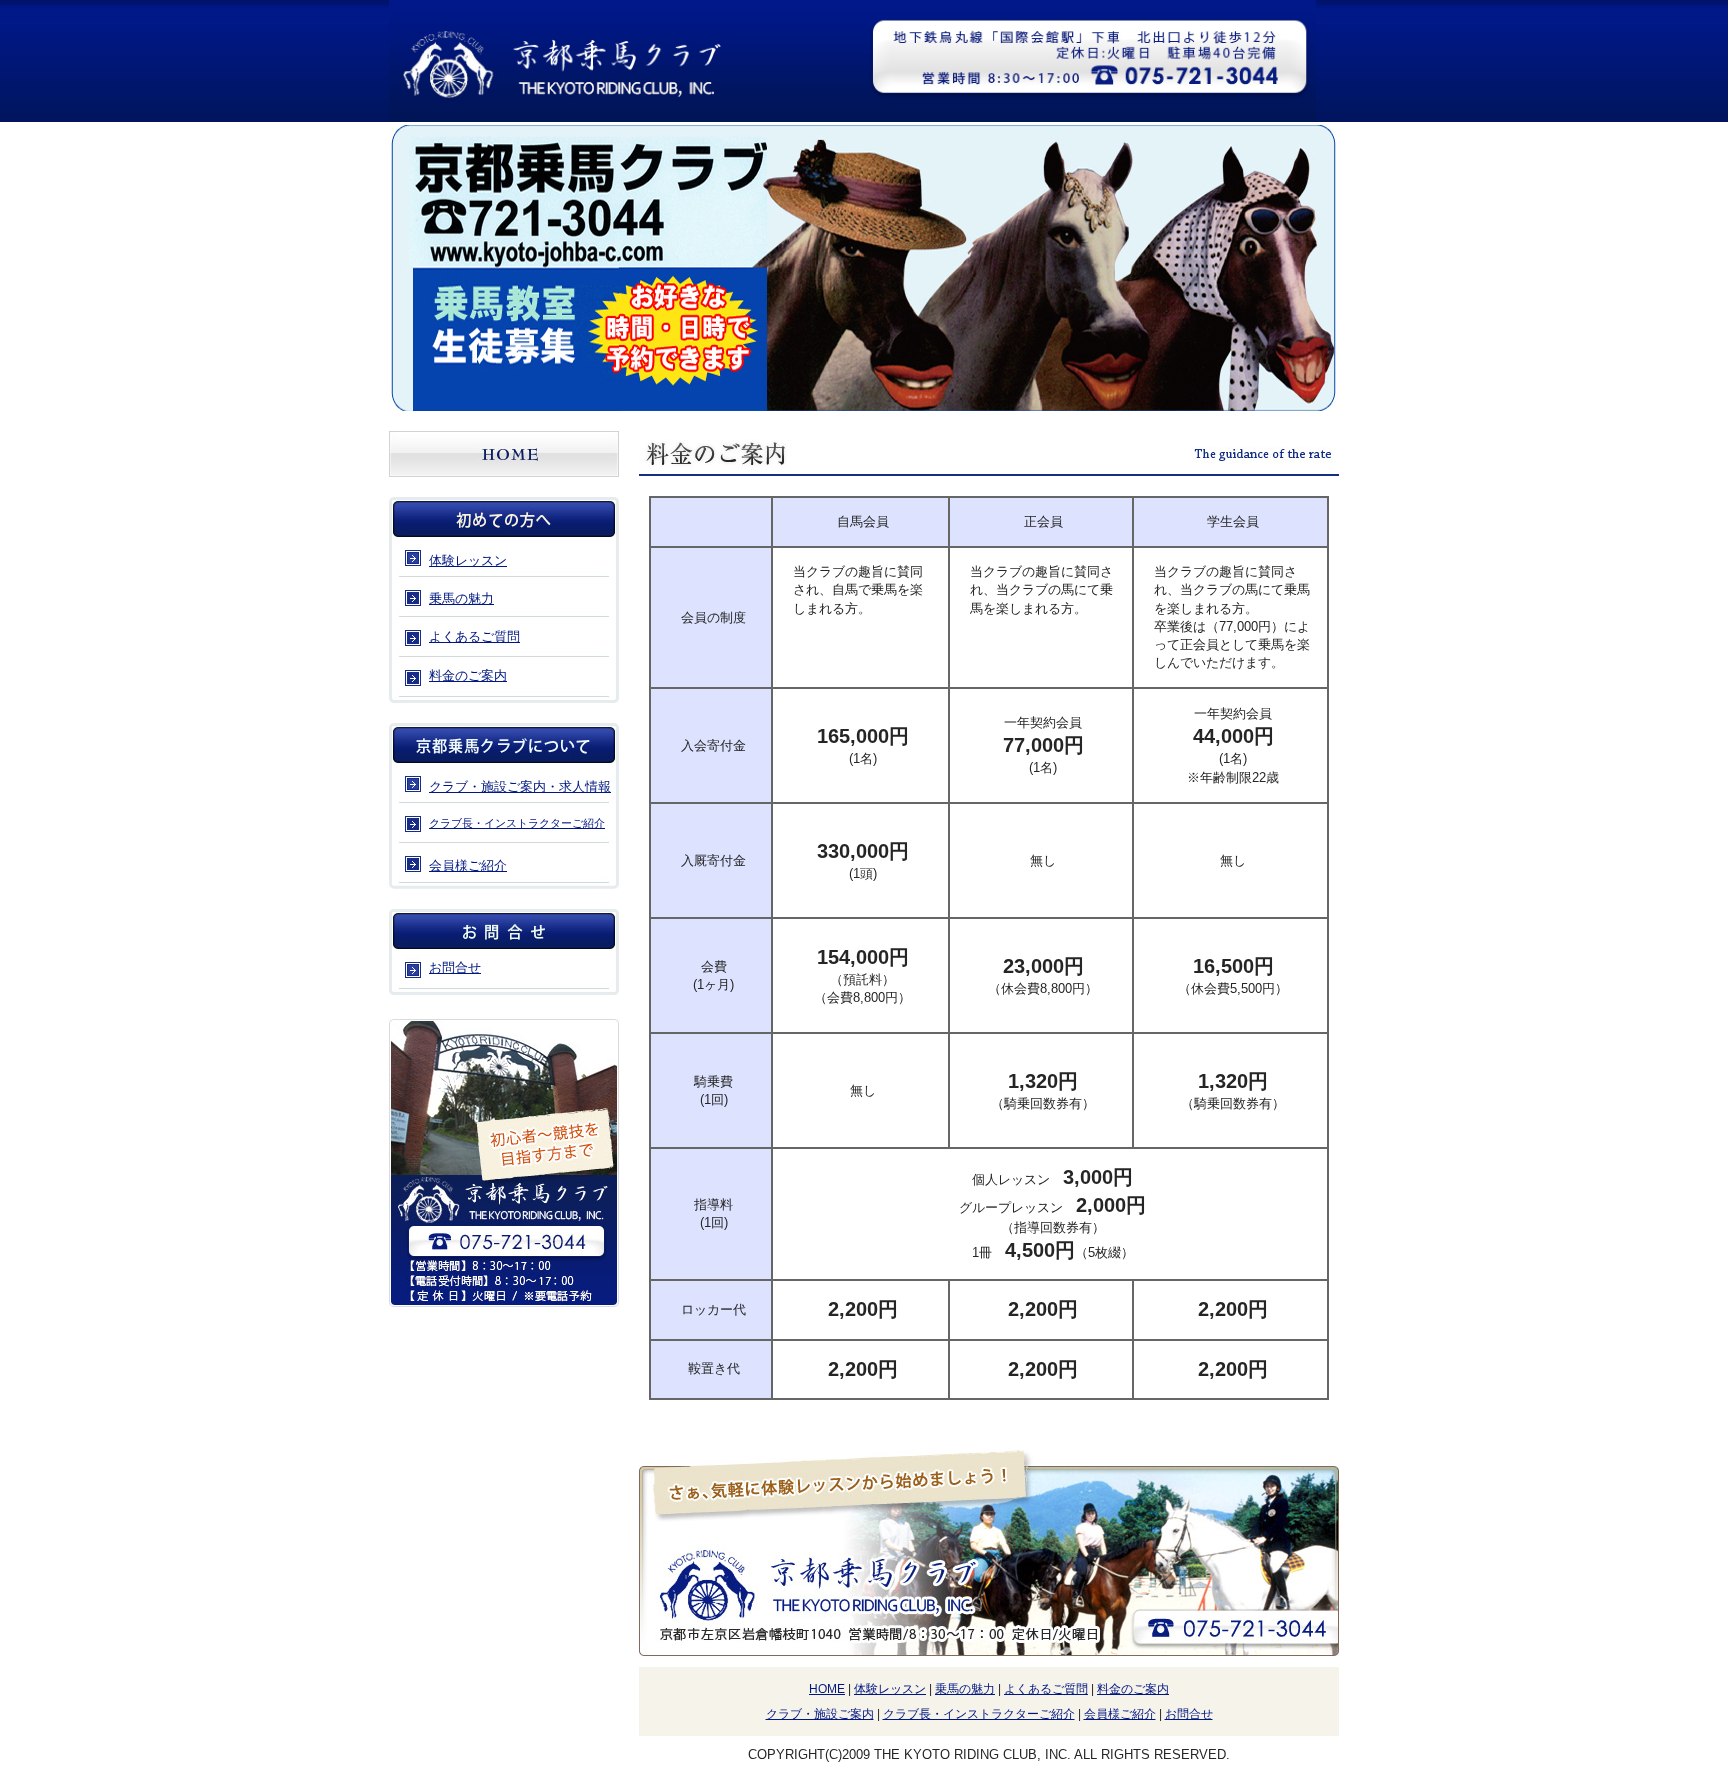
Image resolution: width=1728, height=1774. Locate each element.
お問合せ (1189, 1714)
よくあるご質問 (474, 636)
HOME (827, 1689)
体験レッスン (468, 560)
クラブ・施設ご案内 (820, 1714)
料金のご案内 (468, 675)
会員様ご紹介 (468, 865)
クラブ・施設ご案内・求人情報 (520, 786)
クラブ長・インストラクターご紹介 (517, 823)
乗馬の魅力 (461, 598)
